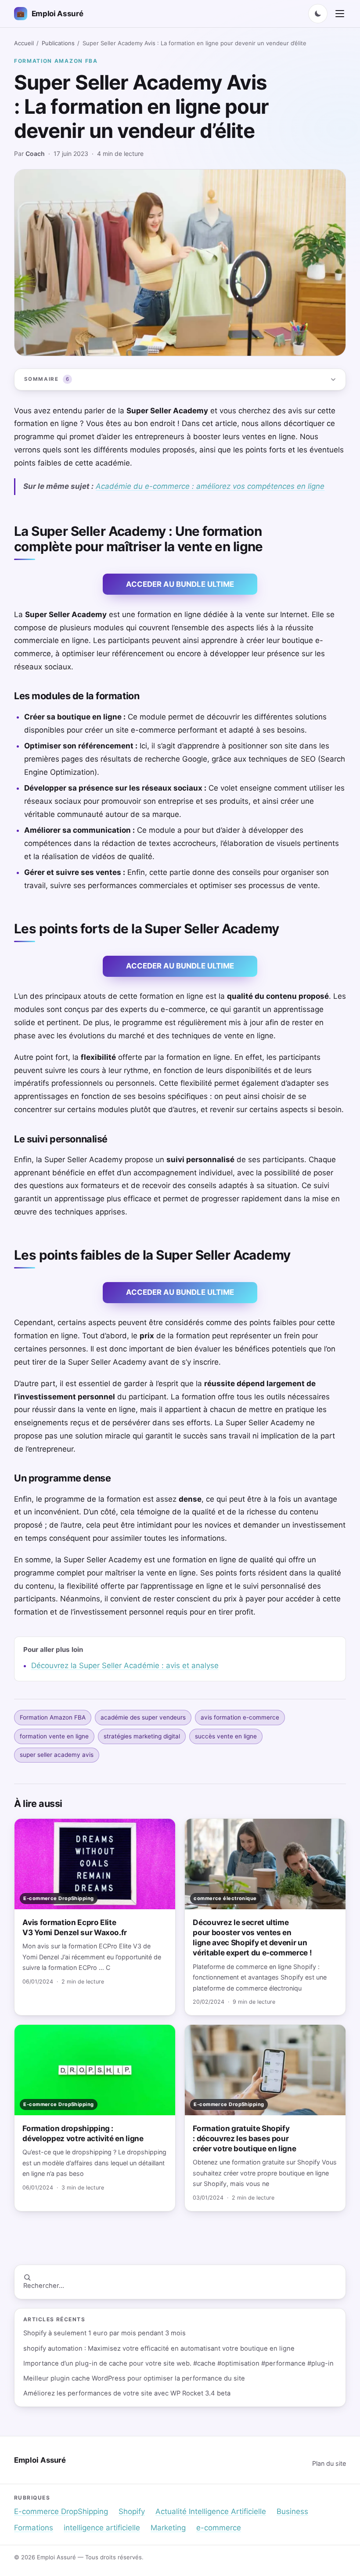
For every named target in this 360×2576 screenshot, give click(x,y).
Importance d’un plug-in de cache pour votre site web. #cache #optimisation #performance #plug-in (178, 2363)
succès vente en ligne (226, 1736)
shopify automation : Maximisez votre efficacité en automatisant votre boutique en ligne (159, 2348)
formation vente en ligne (54, 1736)
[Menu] (340, 14)
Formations (34, 2528)
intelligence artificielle (102, 2528)
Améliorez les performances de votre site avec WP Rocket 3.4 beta (127, 2393)
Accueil (24, 43)
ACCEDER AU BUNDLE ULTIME (180, 584)
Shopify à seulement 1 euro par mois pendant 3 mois (104, 2333)
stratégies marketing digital (142, 1736)
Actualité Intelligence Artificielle (211, 2511)
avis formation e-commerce (240, 1717)
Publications (58, 43)
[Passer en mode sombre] (318, 14)
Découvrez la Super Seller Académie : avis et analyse (125, 1666)
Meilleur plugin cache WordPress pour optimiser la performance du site (134, 2378)
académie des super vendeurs (143, 1717)
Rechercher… (44, 2286)
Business (292, 2511)
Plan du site (329, 2463)
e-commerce (219, 2528)
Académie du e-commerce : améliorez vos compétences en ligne (210, 486)
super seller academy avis (57, 1755)
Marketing (168, 2528)
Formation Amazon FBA (56, 61)
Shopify (132, 2511)
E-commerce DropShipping (61, 2511)
